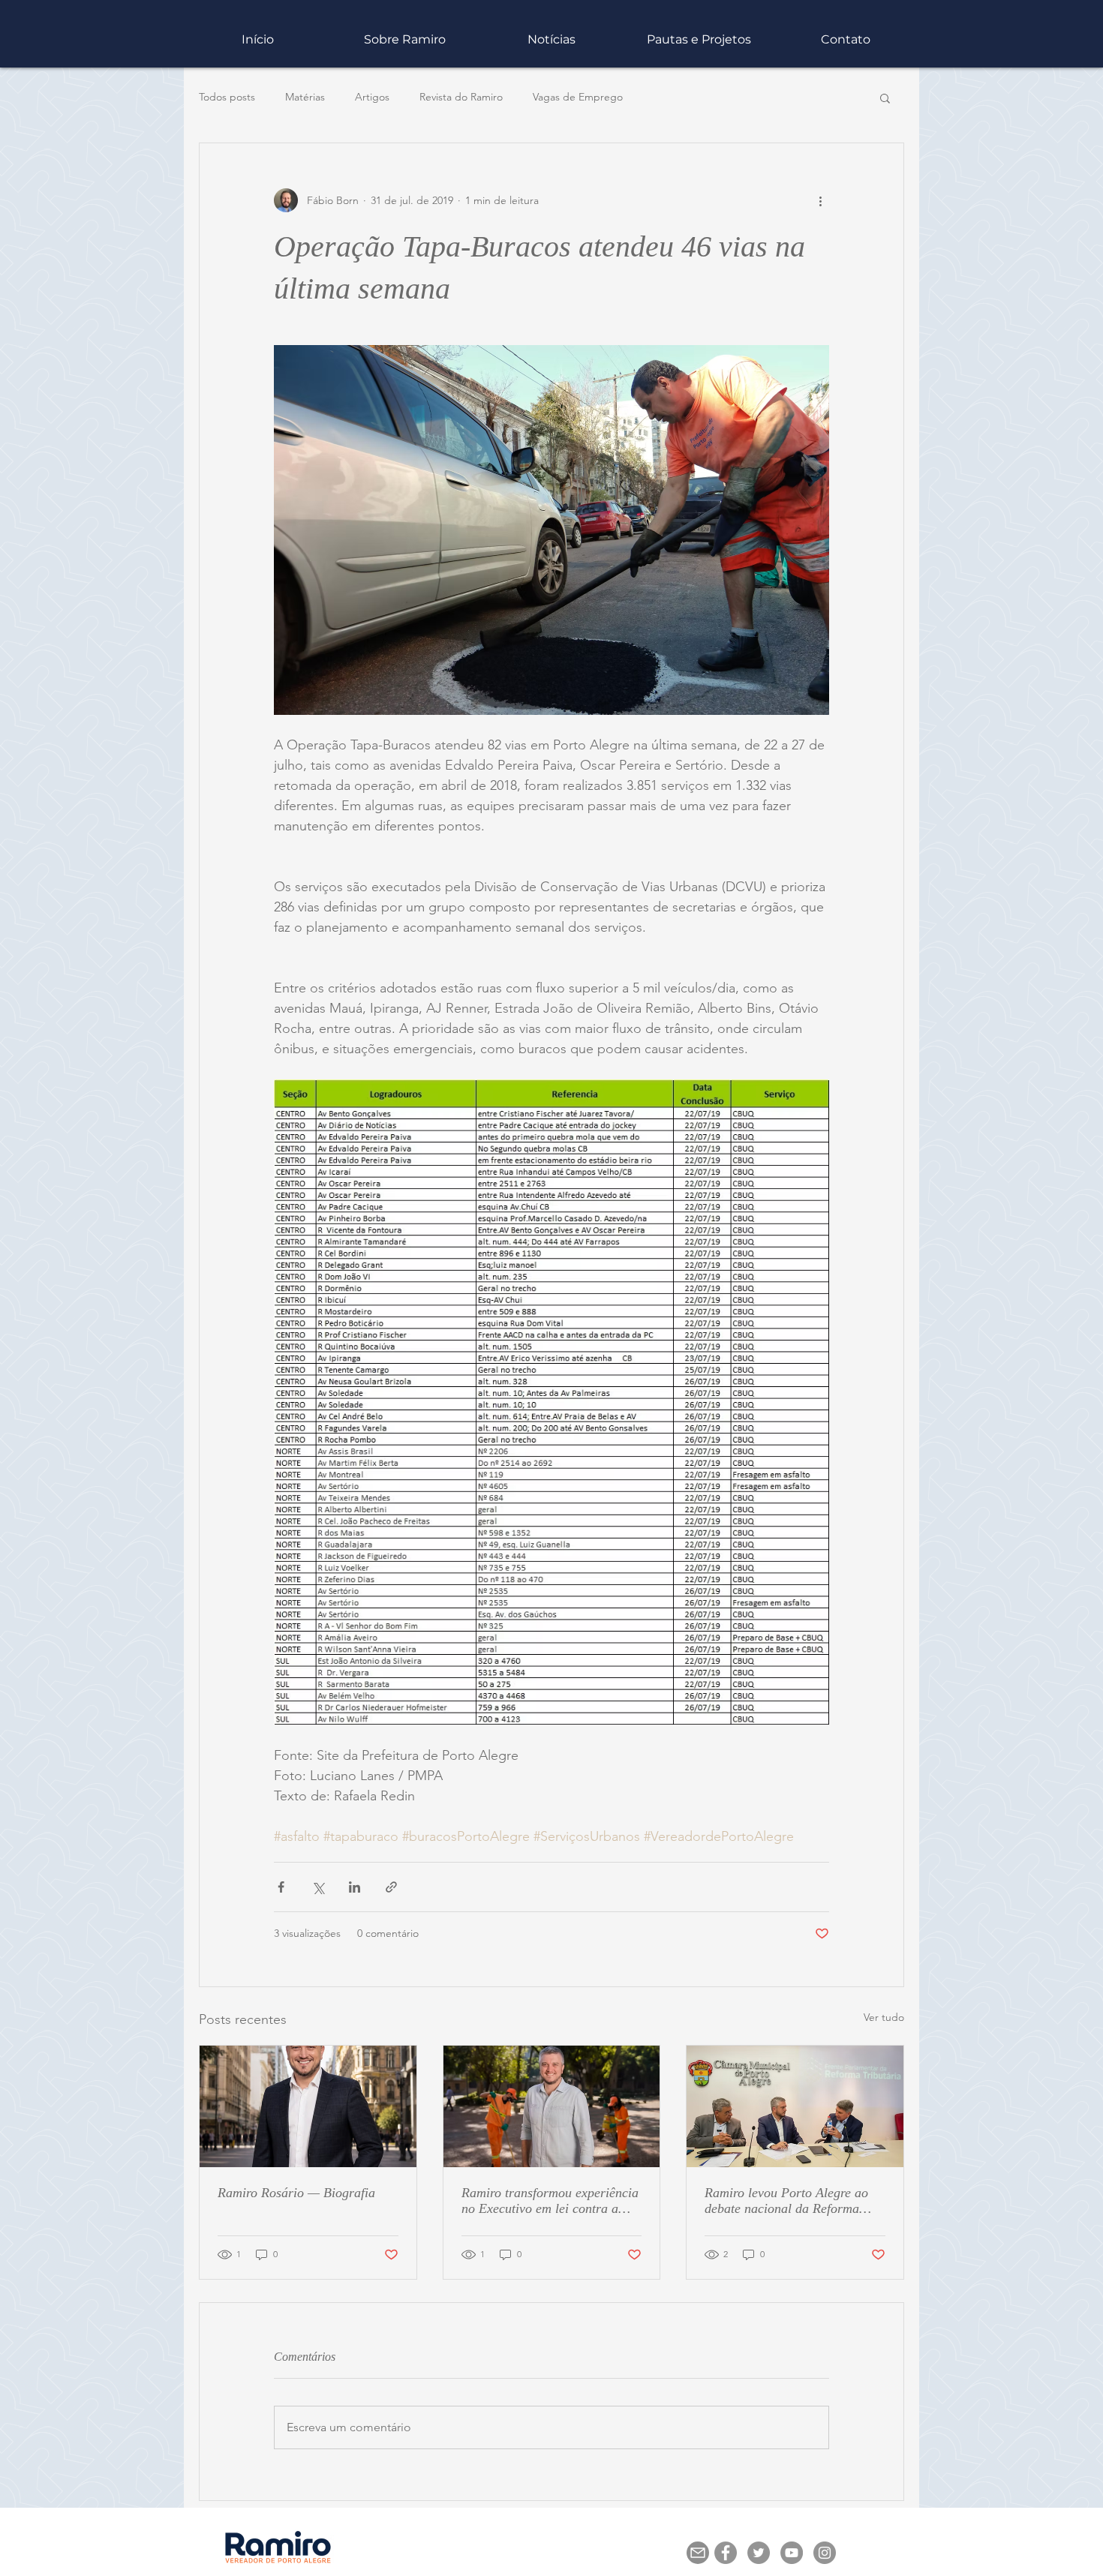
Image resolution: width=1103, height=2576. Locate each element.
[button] (807, 1135)
